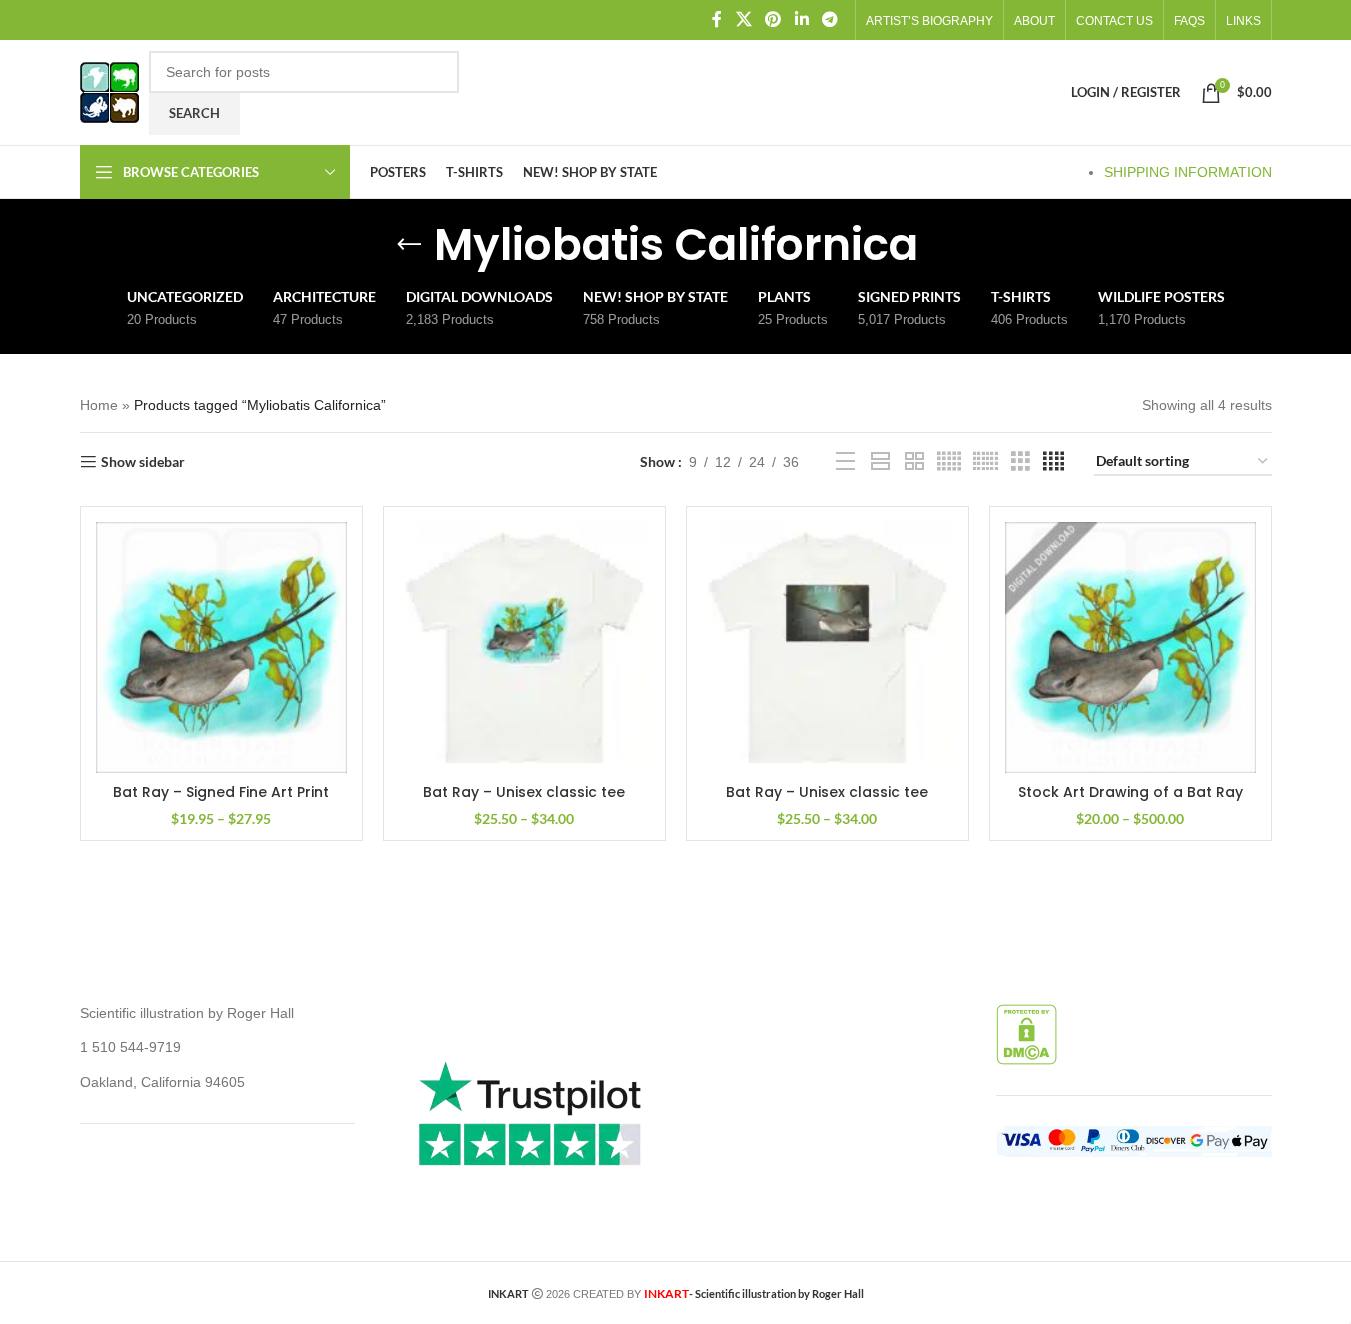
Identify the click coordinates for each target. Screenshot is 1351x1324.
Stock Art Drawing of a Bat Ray (1130, 792)
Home (99, 405)
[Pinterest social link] (773, 19)
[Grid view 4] (1053, 461)
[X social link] (743, 19)
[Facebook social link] (717, 19)
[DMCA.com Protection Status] (1026, 1033)
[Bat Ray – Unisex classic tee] (524, 647)
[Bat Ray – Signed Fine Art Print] (221, 647)
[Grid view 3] (1020, 461)
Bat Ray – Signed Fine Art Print (221, 792)
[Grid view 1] (880, 461)
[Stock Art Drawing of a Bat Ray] (1130, 647)
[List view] (845, 461)
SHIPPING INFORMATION (1188, 172)
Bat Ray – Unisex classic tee (524, 792)
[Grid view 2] (914, 461)
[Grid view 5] (949, 461)
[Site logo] (109, 91)
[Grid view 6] (985, 461)
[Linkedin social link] (801, 19)
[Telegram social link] (829, 19)
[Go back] (409, 245)
